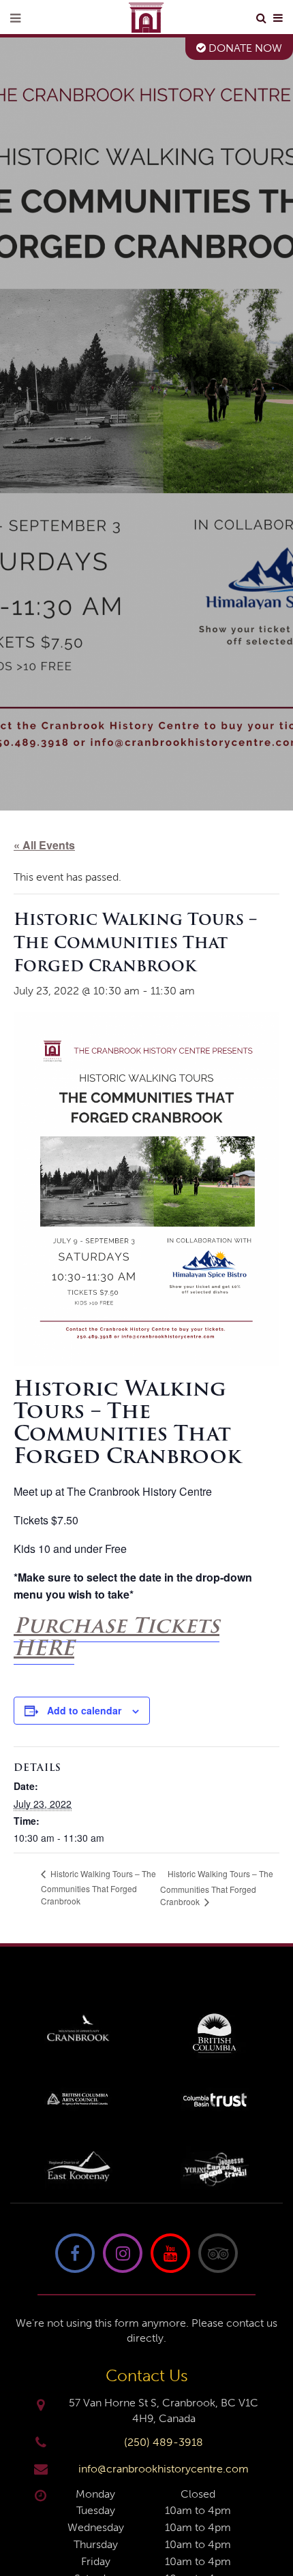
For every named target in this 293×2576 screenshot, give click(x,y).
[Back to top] (272, 2524)
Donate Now (244, 48)
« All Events (44, 845)
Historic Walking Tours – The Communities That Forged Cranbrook (98, 1887)
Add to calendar (84, 1710)
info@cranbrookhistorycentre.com (164, 2469)
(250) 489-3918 (164, 2442)
